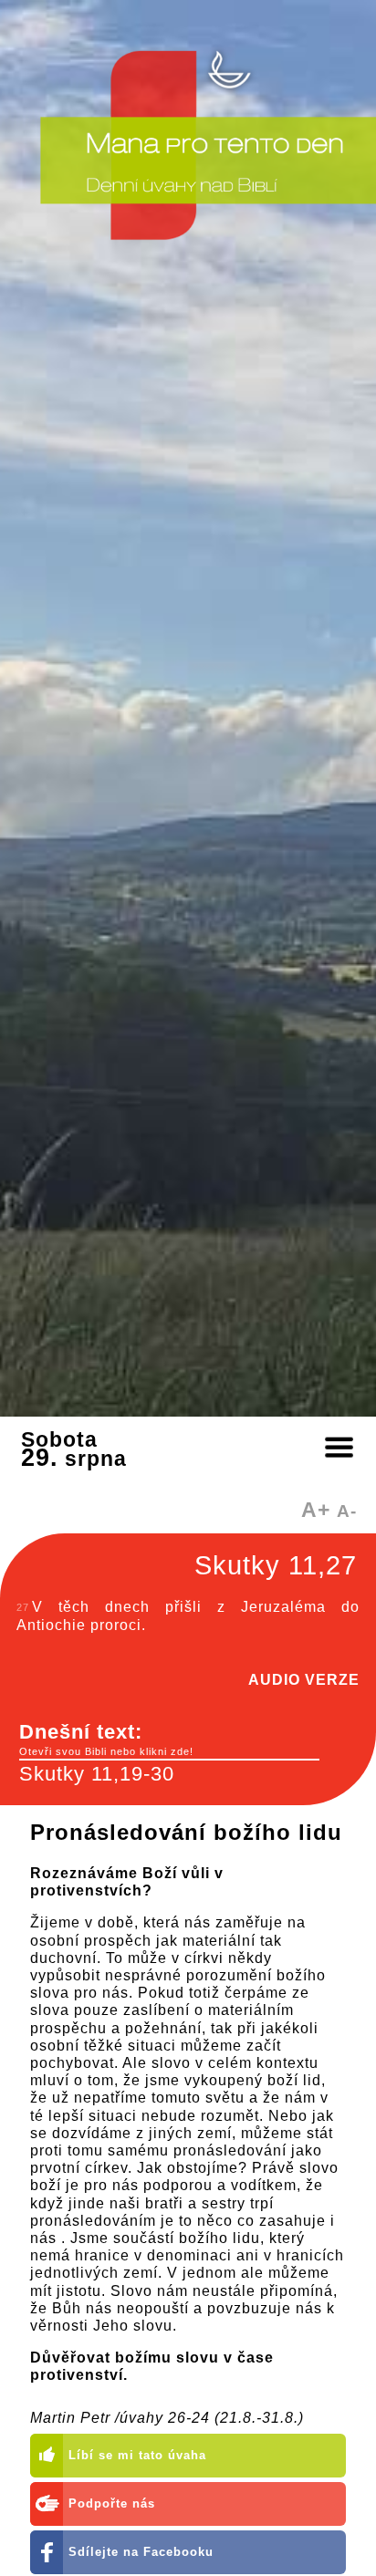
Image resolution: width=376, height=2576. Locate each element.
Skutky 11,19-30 (97, 1774)
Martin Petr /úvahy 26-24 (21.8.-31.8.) (167, 2418)
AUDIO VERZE (304, 1680)
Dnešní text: (106, 1739)
